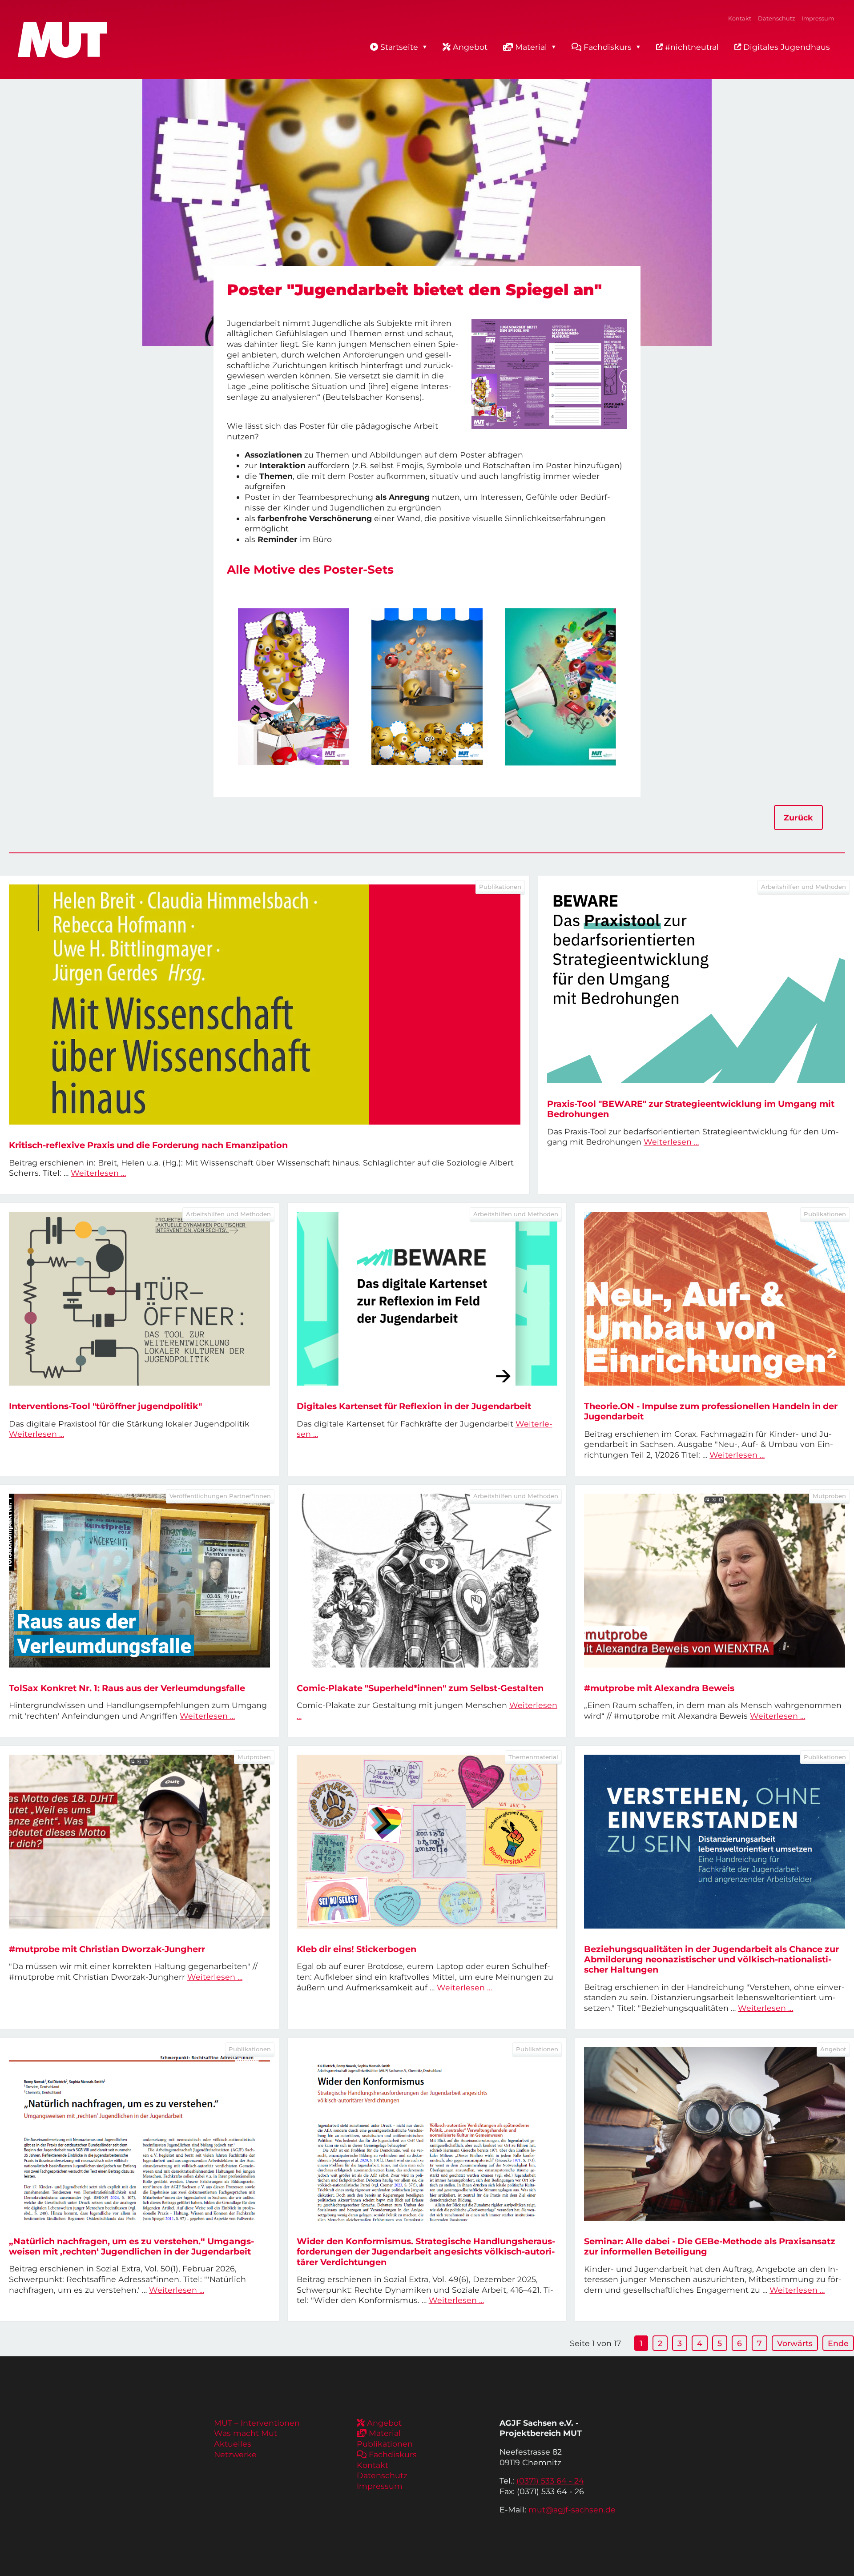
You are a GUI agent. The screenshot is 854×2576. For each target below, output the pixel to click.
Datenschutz (776, 18)
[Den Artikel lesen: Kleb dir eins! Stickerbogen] (427, 1842)
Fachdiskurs (608, 47)
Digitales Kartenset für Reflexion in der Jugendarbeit (414, 1406)
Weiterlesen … (98, 1173)
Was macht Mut (246, 2433)
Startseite (399, 47)
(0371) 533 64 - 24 (550, 2481)
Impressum (818, 18)
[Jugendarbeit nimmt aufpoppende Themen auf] (427, 687)
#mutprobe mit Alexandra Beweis (659, 1688)
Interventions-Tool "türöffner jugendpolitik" (105, 1406)
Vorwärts (795, 2343)
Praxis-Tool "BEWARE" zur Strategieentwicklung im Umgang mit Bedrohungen (691, 1109)
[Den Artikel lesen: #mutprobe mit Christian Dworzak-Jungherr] (139, 1842)
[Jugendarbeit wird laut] (560, 687)
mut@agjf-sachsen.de (572, 2510)
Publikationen (385, 2444)
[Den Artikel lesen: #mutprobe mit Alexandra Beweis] (715, 1581)
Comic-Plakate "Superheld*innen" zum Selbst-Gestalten (420, 1688)
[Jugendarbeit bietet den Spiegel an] (294, 687)
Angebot (470, 47)
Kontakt (740, 18)
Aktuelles (233, 2444)
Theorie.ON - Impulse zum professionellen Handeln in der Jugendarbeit (711, 1411)
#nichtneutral (691, 47)
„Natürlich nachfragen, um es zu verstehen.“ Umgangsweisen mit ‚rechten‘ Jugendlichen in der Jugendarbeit (131, 2246)
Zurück (798, 818)
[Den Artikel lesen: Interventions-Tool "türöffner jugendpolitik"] (139, 1299)
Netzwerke (235, 2454)
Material (531, 47)
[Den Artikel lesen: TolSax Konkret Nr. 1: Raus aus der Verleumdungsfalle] (139, 1581)
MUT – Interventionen (257, 2423)
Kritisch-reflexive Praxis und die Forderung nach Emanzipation (148, 1145)
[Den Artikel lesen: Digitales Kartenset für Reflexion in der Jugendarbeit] (427, 1299)
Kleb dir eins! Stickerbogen (357, 1949)
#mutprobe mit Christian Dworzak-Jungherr (107, 1949)
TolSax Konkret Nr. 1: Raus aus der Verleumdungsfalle (127, 1688)
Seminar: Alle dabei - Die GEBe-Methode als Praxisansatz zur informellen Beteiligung (710, 2246)
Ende (838, 2343)
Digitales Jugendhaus (786, 47)
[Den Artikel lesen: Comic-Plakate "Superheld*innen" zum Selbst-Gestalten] (427, 1581)
